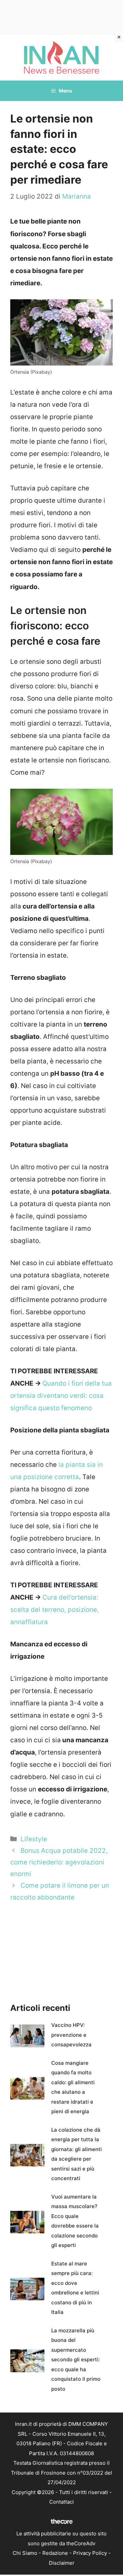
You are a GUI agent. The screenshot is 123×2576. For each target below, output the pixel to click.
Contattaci (61, 2502)
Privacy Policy (90, 2553)
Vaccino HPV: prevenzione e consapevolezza (71, 2035)
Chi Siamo (25, 2553)
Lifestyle (34, 1839)
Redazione (55, 2553)
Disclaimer (62, 2563)
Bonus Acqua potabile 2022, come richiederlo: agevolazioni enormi (59, 1862)
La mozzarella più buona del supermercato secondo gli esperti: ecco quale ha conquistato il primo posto (76, 2360)
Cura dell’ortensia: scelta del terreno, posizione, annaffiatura (54, 1610)
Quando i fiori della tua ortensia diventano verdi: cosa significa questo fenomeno (61, 1396)
